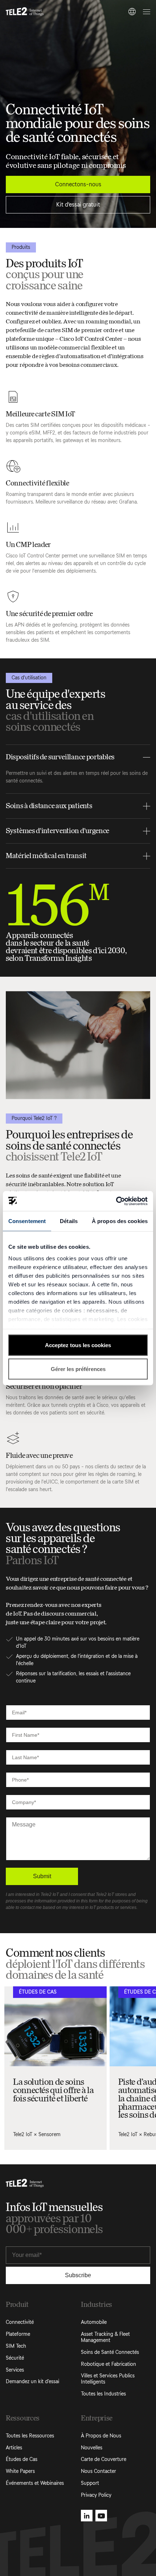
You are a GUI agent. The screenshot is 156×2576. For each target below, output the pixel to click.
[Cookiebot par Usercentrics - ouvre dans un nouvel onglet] (116, 1201)
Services (15, 2370)
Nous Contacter (98, 2471)
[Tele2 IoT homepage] (25, 12)
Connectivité (20, 2322)
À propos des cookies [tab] (120, 1221)
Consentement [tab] (27, 1221)
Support (90, 2483)
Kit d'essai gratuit (78, 205)
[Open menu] (145, 12)
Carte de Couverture (104, 2459)
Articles (14, 2448)
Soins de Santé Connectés (110, 2352)
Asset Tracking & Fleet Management (105, 2337)
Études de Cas (22, 2459)
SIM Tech (16, 2346)
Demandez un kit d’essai (32, 2382)
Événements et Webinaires (35, 2483)
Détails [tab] (69, 1221)
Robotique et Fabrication (108, 2364)
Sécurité (15, 2358)
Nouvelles (92, 2448)
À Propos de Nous (101, 2436)
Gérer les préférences (78, 1369)
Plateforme (18, 2334)
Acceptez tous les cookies (78, 1345)
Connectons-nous (78, 184)
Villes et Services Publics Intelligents (108, 2379)
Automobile (94, 2322)
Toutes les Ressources (30, 2436)
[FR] (132, 12)
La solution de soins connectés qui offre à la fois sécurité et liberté (53, 2090)
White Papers (20, 2471)
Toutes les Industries (103, 2394)
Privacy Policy (96, 2495)
